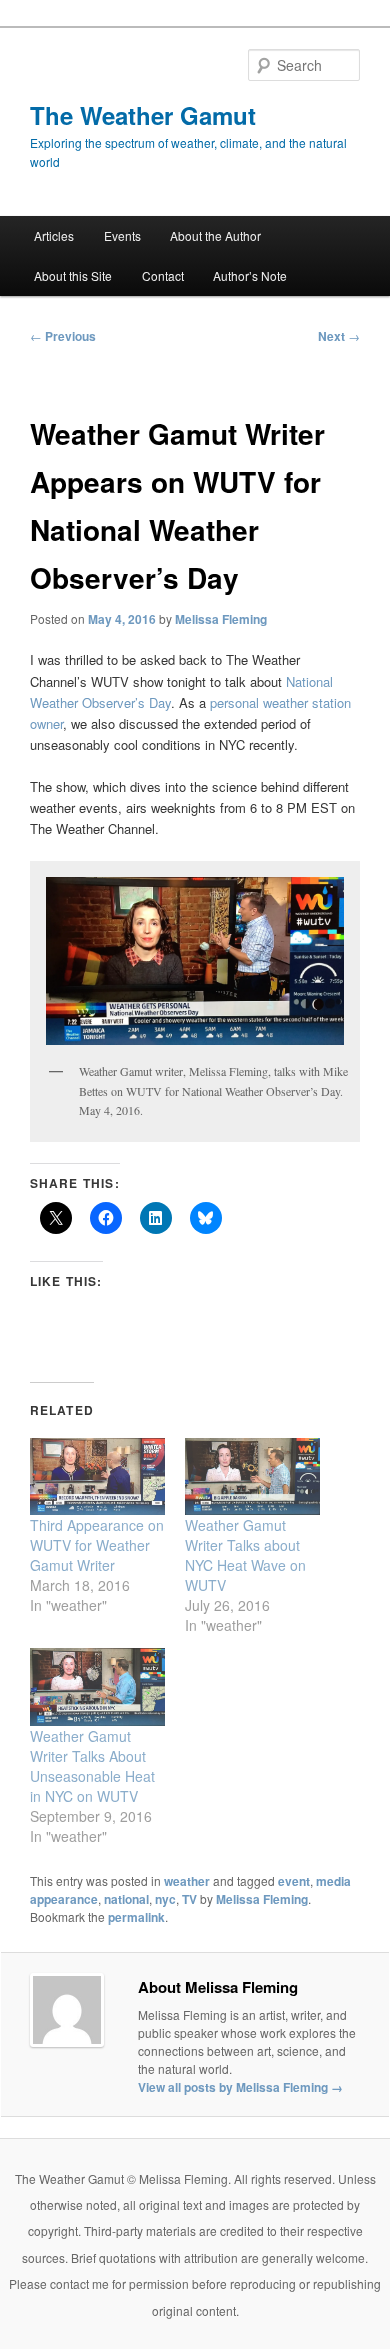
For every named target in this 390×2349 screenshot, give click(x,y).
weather (187, 1881)
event (294, 1881)
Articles (54, 235)
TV (189, 1899)
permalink (136, 1917)
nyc (165, 1899)
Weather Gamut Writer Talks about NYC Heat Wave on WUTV (245, 1555)
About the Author (215, 235)
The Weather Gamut (143, 115)
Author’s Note (250, 275)
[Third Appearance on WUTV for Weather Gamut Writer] (97, 1476)
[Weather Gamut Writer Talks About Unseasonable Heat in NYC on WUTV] (97, 1686)
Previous (63, 336)
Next (339, 336)
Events (122, 235)
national (126, 1899)
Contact (163, 275)
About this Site (73, 275)
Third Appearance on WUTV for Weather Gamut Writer (97, 1545)
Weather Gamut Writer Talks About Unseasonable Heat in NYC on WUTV (92, 1766)
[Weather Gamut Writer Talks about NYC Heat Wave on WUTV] (252, 1476)
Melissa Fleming (221, 619)
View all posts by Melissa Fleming (240, 2087)
